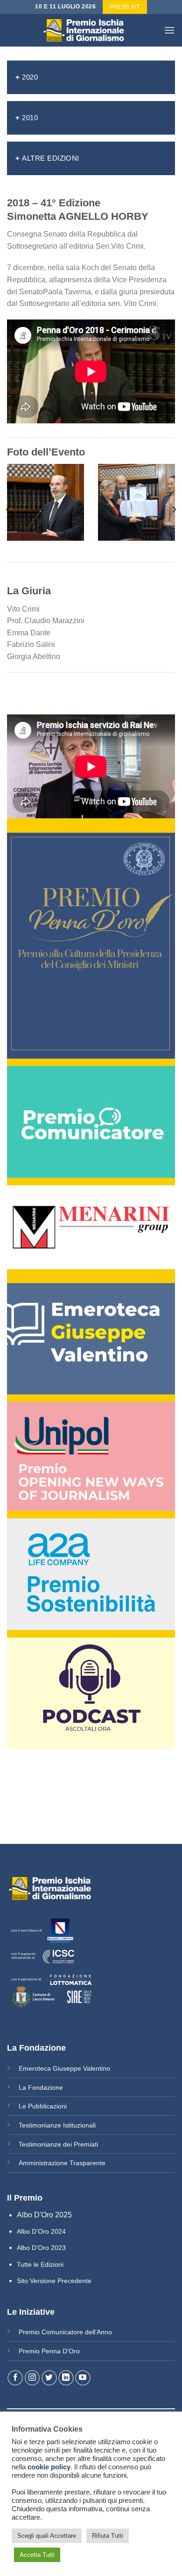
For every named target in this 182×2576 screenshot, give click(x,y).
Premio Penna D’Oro (49, 2351)
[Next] (174, 509)
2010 (30, 118)
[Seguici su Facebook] (15, 2378)
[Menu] (169, 30)
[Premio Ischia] (91, 30)
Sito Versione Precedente (54, 2281)
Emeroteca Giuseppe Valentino (64, 2068)
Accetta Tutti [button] (37, 2555)
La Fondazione (41, 2087)
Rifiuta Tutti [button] (108, 2536)
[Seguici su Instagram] (32, 2378)
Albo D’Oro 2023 (41, 2248)
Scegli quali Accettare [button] (47, 2536)
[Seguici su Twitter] (49, 2378)
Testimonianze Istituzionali (57, 2125)
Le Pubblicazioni (43, 2106)
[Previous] (8, 509)
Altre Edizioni (50, 158)
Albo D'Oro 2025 (44, 2215)
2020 (30, 77)
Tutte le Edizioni (40, 2264)
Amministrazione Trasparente (62, 2163)
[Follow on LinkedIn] (66, 2378)
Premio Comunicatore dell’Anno (65, 2332)
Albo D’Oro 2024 (41, 2231)
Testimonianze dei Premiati (58, 2144)
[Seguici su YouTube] (83, 2378)
